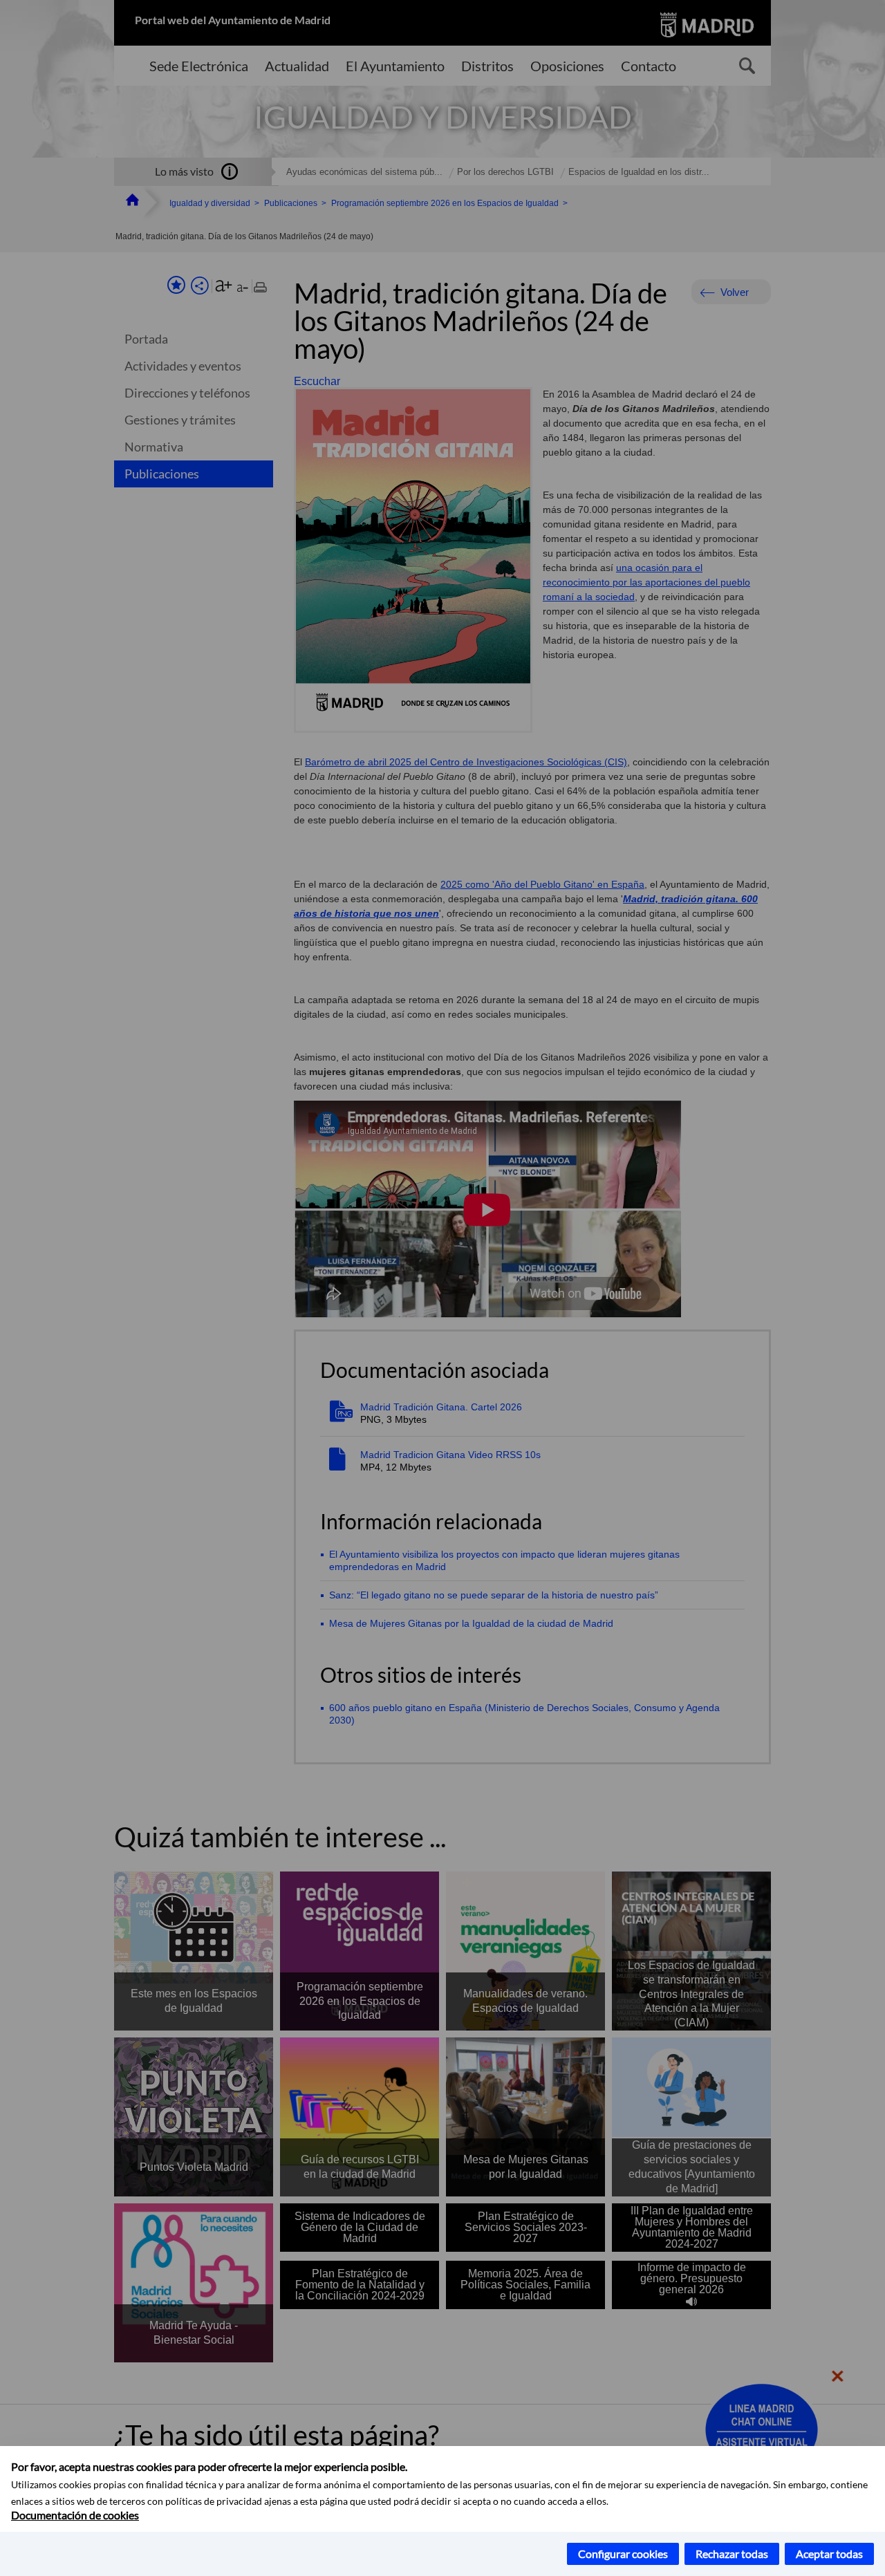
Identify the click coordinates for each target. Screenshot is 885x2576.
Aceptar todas (829, 2554)
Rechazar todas (732, 2554)
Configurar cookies (623, 2554)
